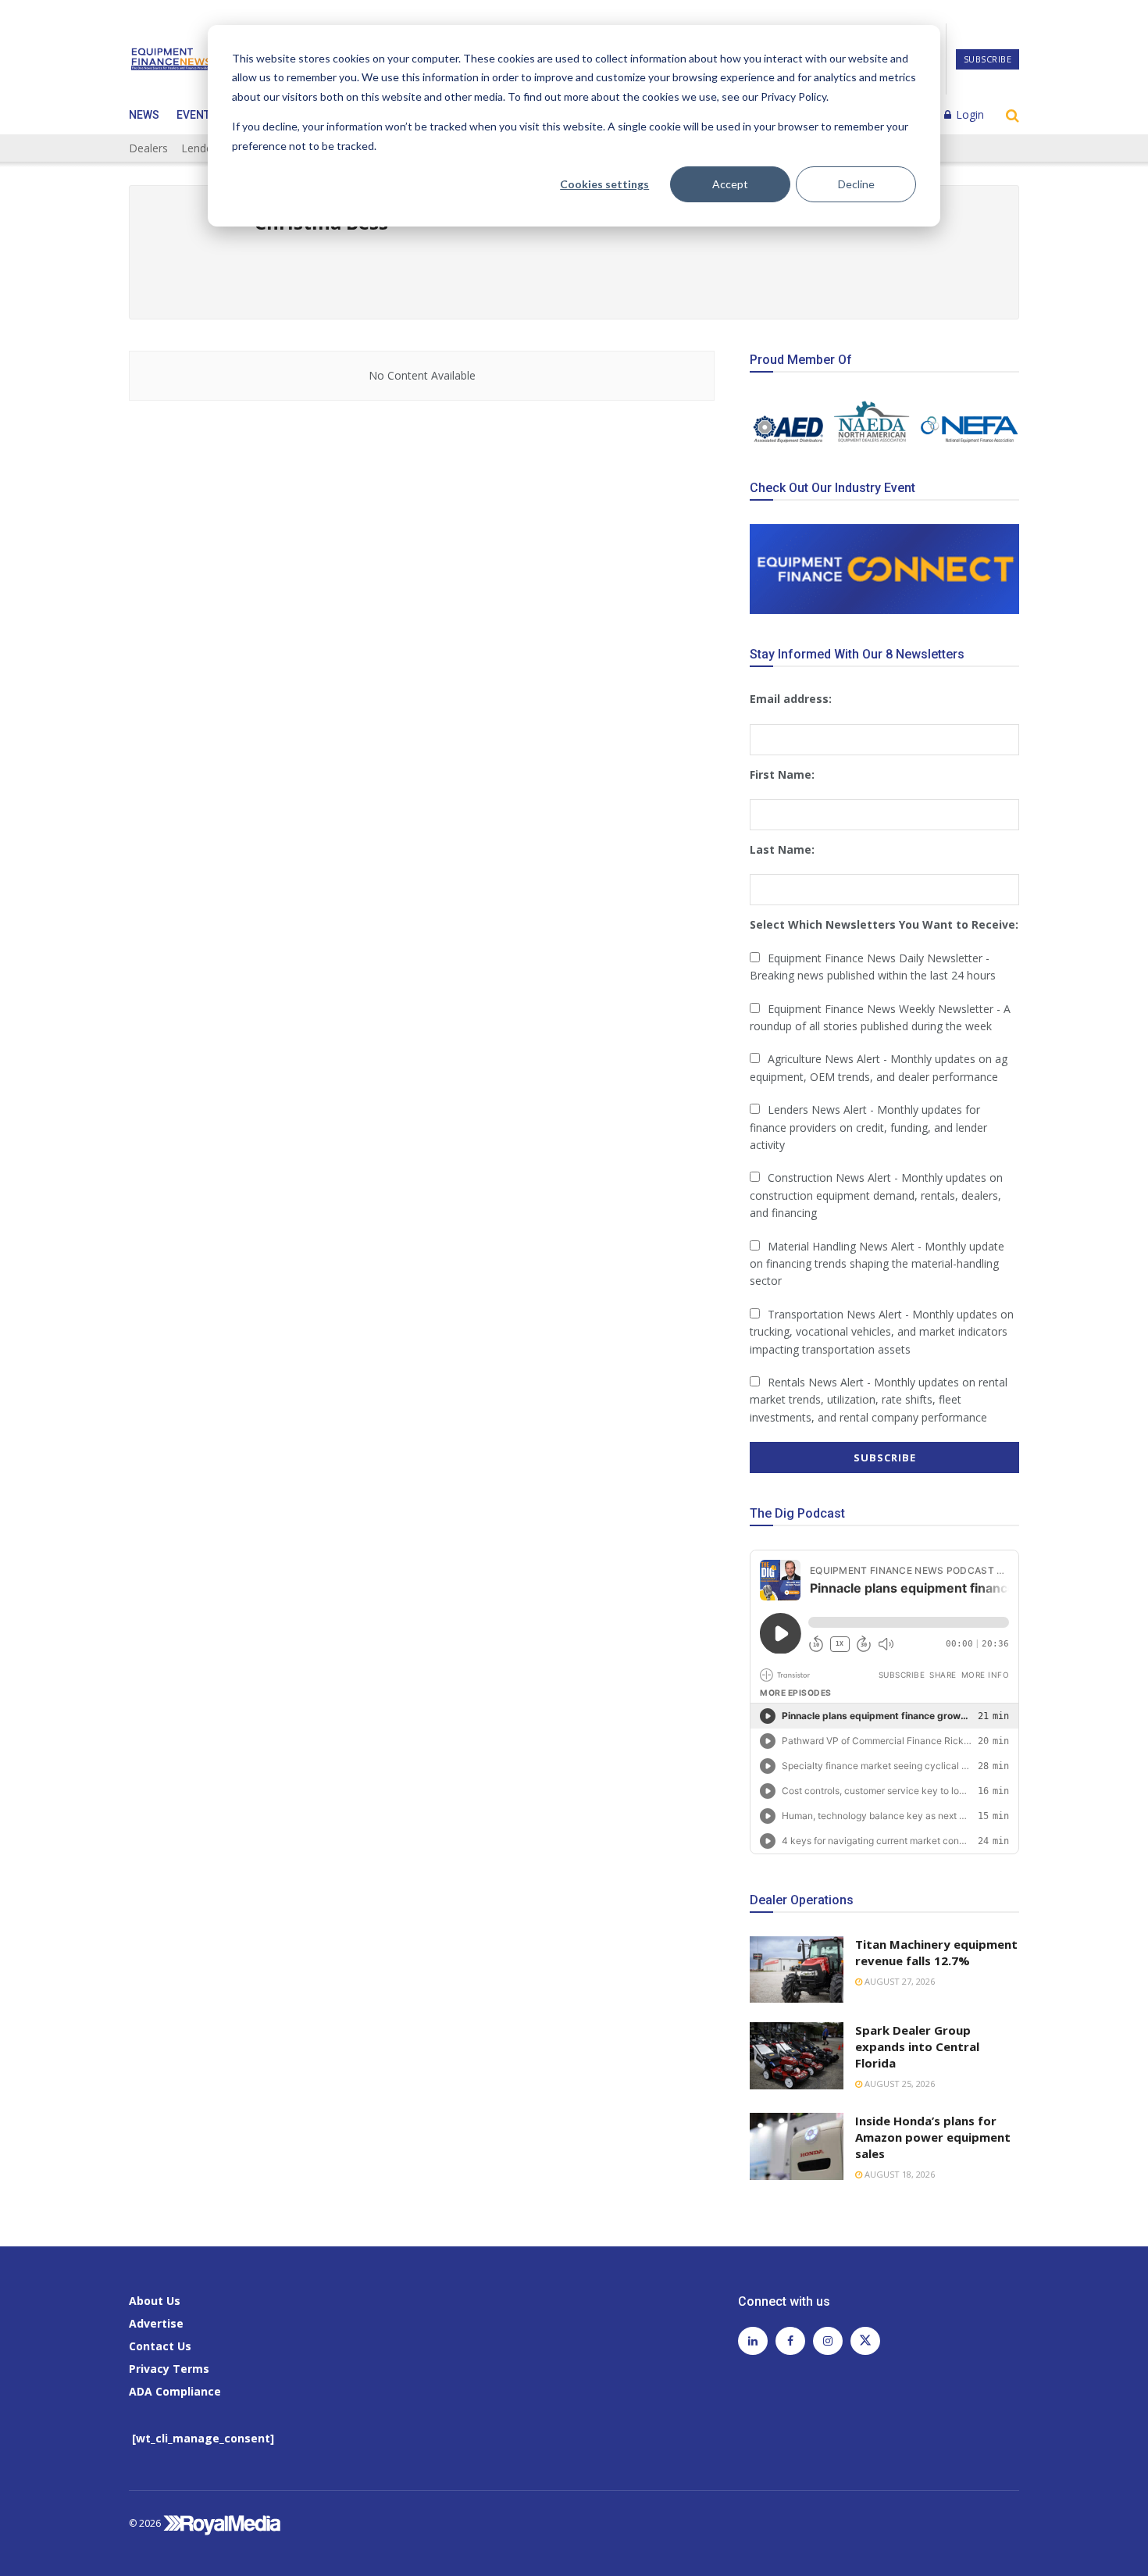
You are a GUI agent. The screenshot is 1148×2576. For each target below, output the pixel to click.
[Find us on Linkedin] (753, 2341)
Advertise (156, 2323)
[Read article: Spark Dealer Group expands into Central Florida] (797, 2056)
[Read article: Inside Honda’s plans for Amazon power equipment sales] (797, 2146)
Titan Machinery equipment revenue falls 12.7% (936, 1952)
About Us (155, 2301)
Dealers (148, 148)
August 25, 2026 (898, 2084)
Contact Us (160, 2346)
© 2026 (146, 2523)
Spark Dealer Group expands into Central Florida (917, 2046)
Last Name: (782, 849)
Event (193, 115)
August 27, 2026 (898, 1981)
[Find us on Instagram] (828, 2341)
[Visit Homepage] (171, 59)
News (144, 115)
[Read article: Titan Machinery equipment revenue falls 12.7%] (797, 1970)
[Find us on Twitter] (865, 2341)
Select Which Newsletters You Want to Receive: (884, 924)
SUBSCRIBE (988, 59)
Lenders (201, 148)
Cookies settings (604, 184)
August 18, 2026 (898, 2174)
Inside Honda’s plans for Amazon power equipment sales (933, 2137)
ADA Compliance (175, 2391)
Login (968, 114)
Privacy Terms (169, 2369)
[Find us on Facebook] (790, 2341)
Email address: (791, 699)
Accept (730, 184)
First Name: (782, 774)
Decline (856, 184)
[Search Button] (1013, 115)
